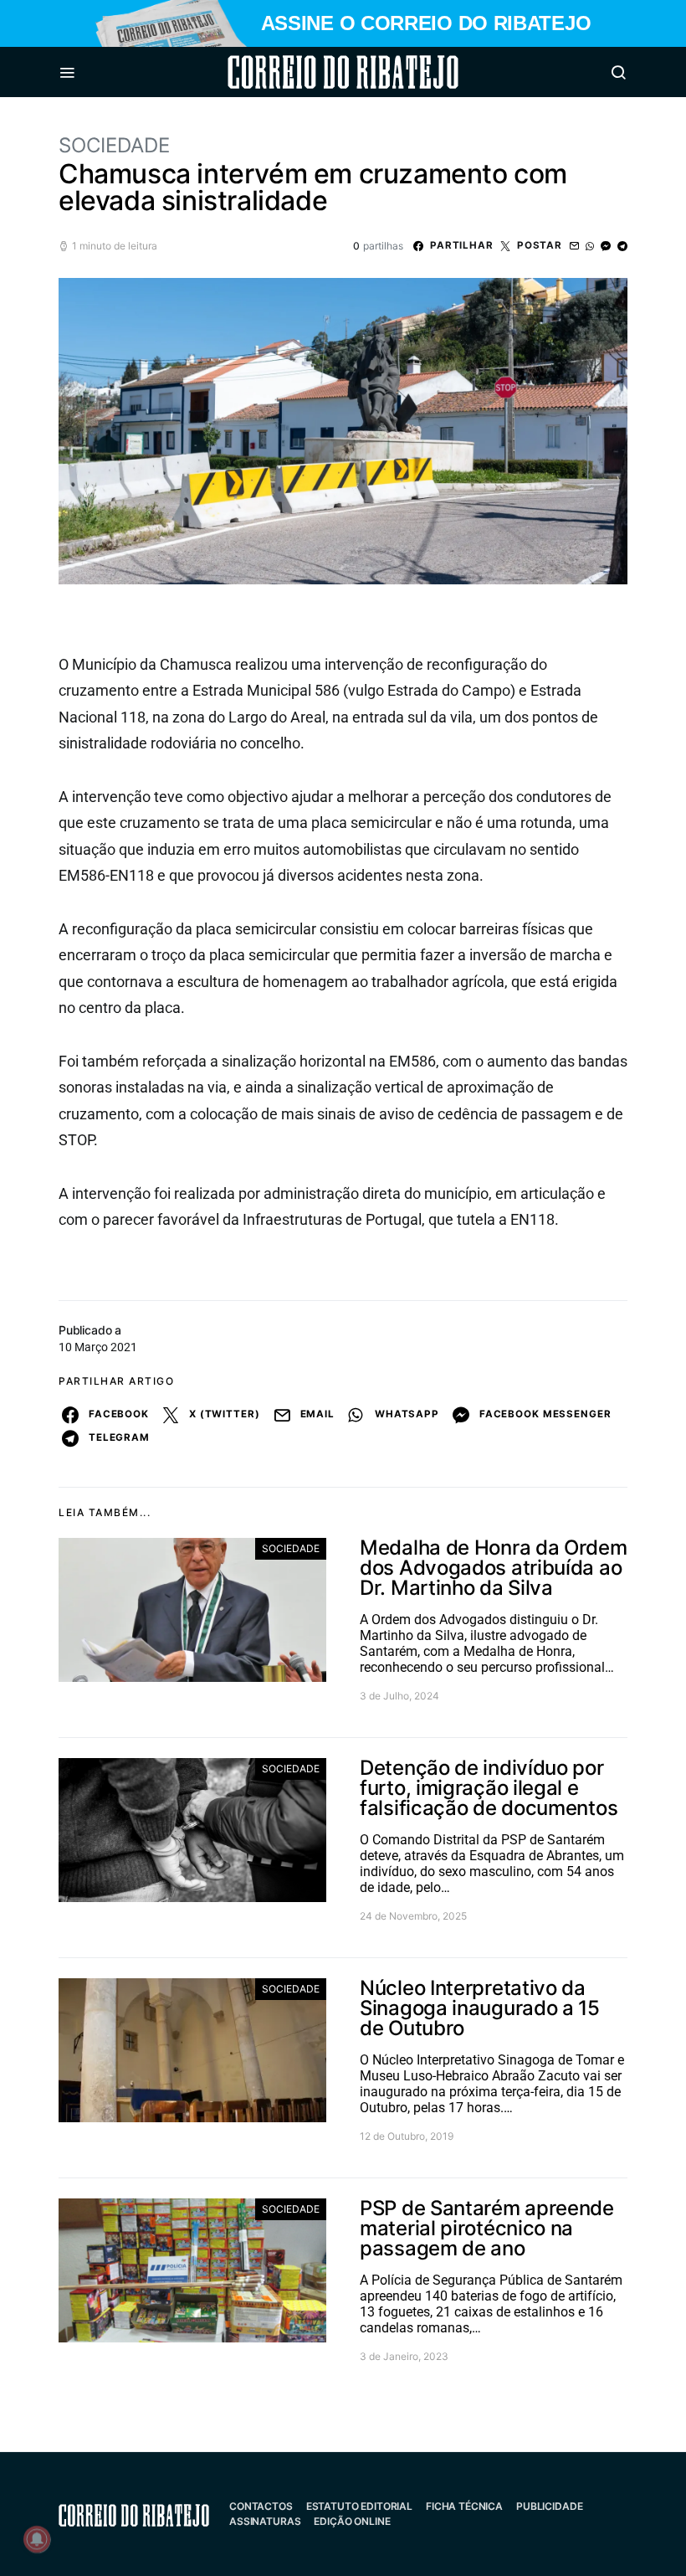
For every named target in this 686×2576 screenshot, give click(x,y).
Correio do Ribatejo (303, 72)
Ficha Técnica (464, 2506)
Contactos (261, 2506)
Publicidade (549, 2506)
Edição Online (352, 2521)
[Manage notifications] (37, 2539)
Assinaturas (265, 2521)
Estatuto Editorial (359, 2506)
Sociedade (114, 145)
